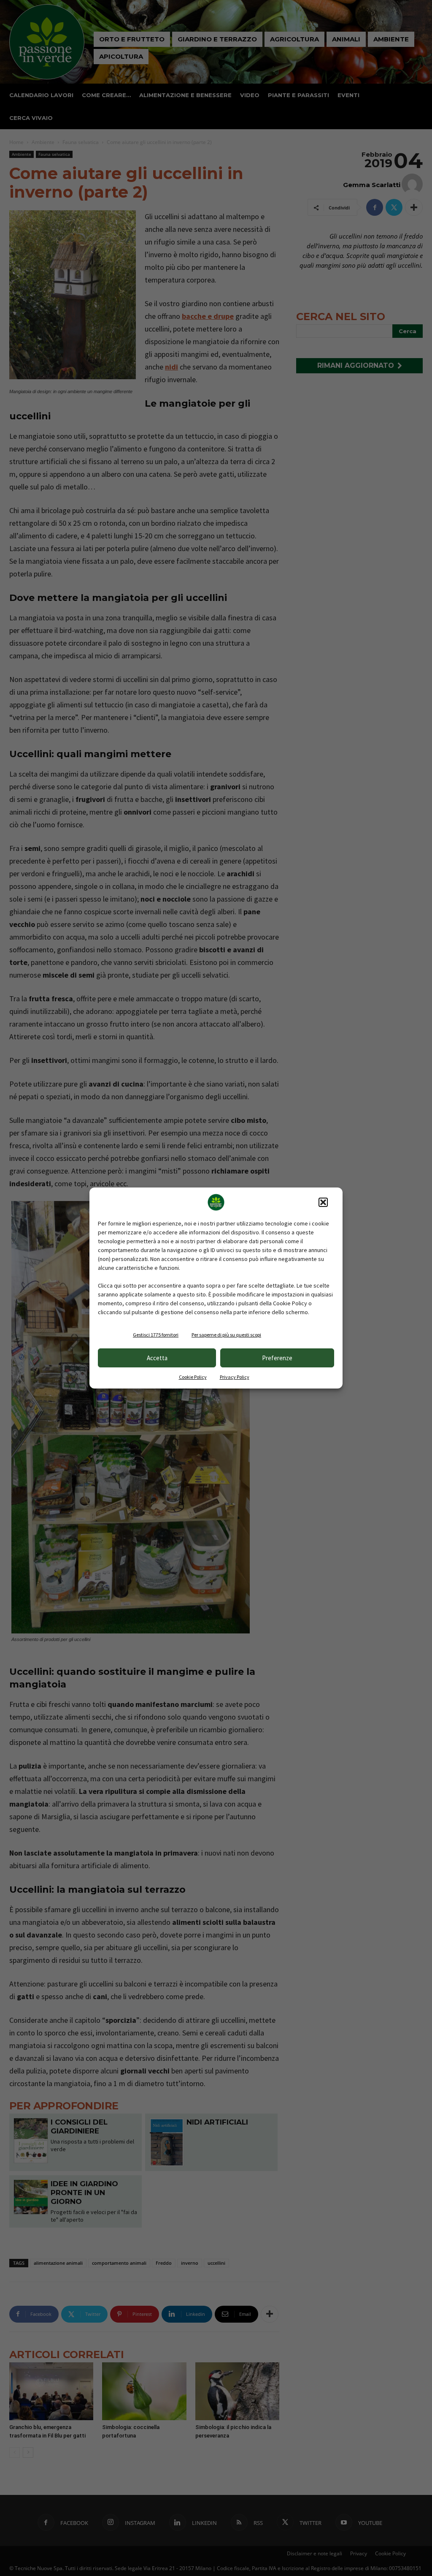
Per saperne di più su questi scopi (226, 1335)
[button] (323, 1202)
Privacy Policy (235, 1377)
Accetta (157, 1358)
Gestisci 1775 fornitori (156, 1335)
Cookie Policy (193, 1377)
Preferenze (277, 1358)
